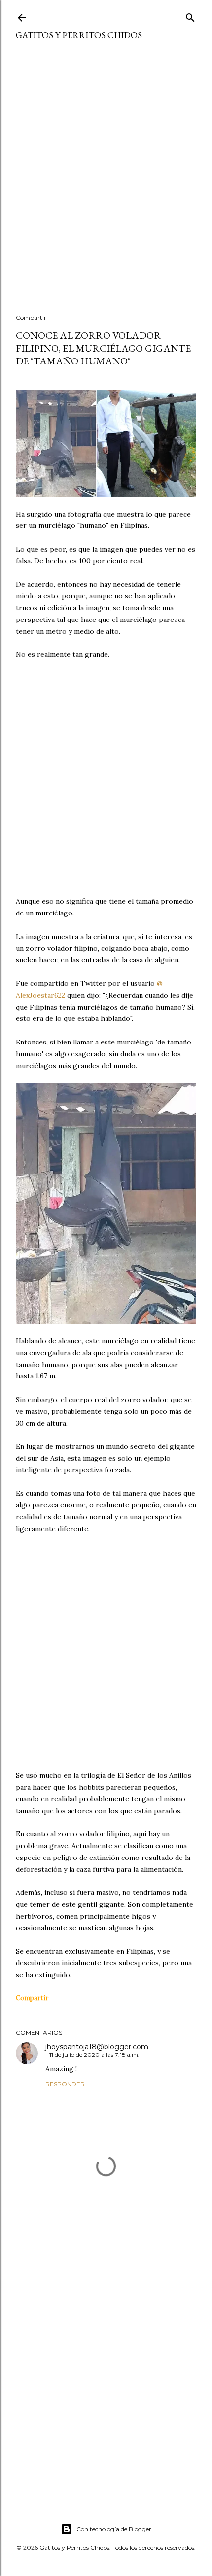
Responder (65, 2084)
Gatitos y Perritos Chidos (79, 35)
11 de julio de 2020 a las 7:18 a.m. (94, 2055)
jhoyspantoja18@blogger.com (97, 2047)
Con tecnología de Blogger (114, 2529)
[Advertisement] (106, 183)
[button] (32, 1998)
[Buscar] (190, 16)
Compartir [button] (31, 317)
